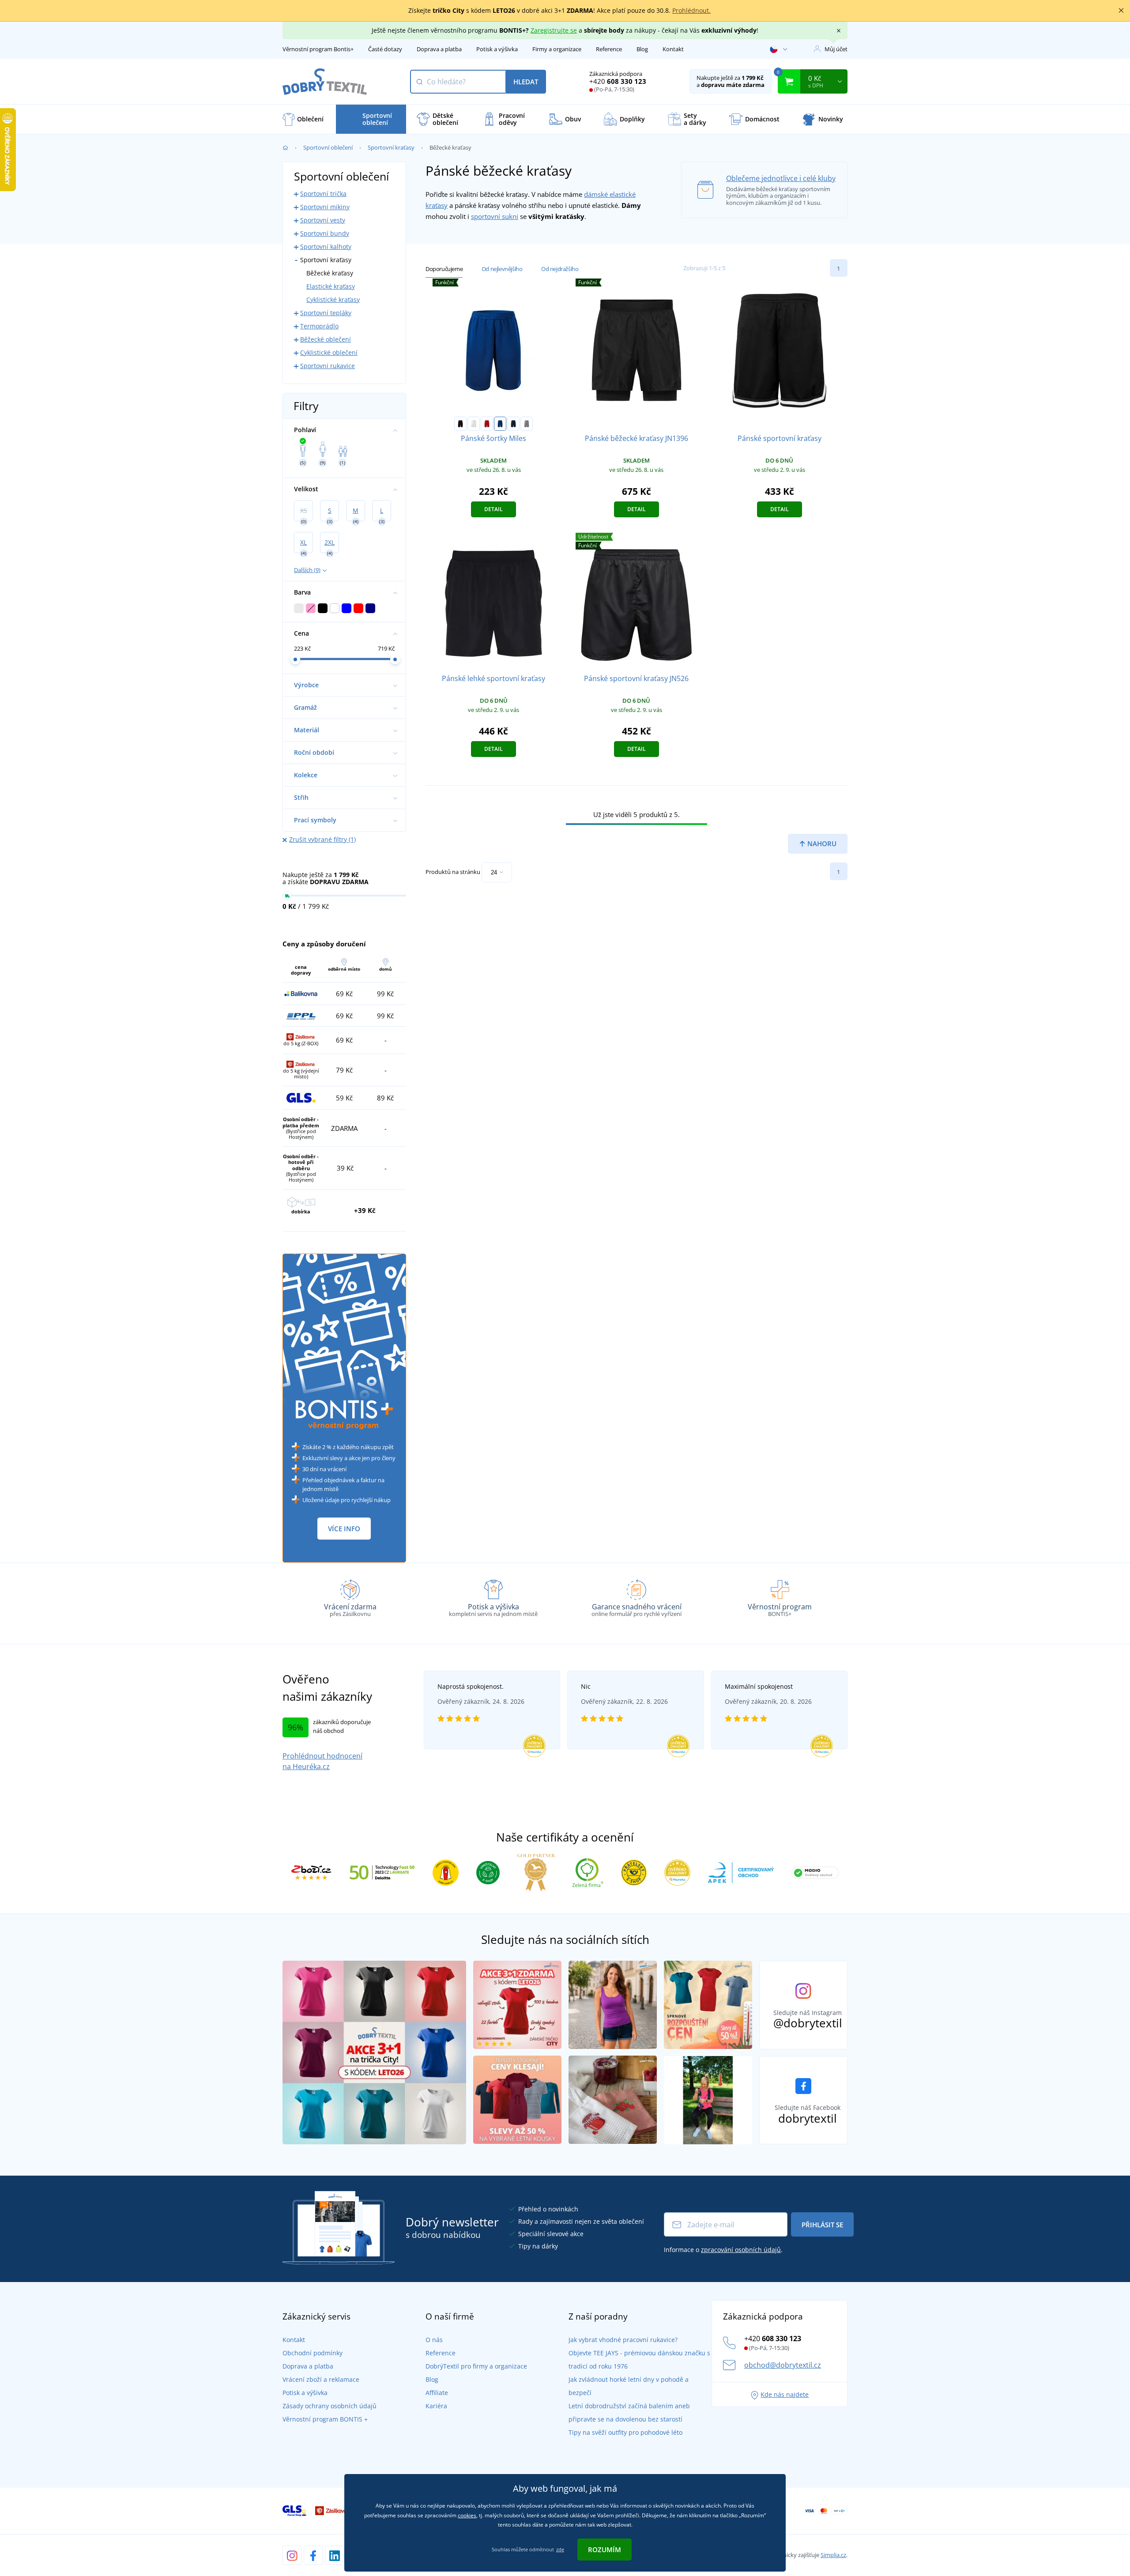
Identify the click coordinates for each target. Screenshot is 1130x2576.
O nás (434, 2340)
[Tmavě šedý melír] (527, 424)
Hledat (526, 82)
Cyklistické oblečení (329, 352)
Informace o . (723, 2250)
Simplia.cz (833, 2555)
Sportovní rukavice (328, 366)
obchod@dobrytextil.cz (783, 2365)
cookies (467, 2515)
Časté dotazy (385, 49)
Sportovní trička (323, 194)
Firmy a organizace (557, 49)
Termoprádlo (319, 326)
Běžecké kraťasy (330, 273)
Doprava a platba (439, 49)
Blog (642, 49)
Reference (609, 49)
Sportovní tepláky (326, 313)
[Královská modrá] (500, 424)
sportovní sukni (495, 216)
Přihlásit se (822, 2225)
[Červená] (487, 424)
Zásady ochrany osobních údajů (330, 2406)
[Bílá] (474, 424)
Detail (493, 509)
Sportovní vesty (323, 220)
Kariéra (436, 2406)
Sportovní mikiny (325, 207)
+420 (618, 81)
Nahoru (821, 844)
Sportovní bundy (325, 233)
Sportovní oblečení (328, 147)
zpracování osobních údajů (741, 2250)
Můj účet (836, 49)
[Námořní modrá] (513, 424)
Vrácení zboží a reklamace (321, 2379)
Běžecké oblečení (326, 339)
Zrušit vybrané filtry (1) (322, 839)
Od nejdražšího (560, 269)
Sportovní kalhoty (326, 247)
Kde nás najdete (785, 2394)
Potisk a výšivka (497, 49)
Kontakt (673, 49)
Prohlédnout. (691, 10)
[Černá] (460, 424)
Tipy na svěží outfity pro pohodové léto (625, 2432)
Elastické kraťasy (331, 286)
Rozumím (605, 2550)
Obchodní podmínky (313, 2353)
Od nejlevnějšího (502, 269)
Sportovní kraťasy (391, 147)
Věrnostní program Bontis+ (318, 49)
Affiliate (437, 2393)
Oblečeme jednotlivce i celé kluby (781, 178)
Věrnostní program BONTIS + (325, 2419)
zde (560, 2549)
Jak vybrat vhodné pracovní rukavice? (623, 2340)
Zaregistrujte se (554, 30)
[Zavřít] (1121, 11)
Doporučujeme (444, 269)
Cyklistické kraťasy (333, 299)
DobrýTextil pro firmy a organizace (476, 2366)
